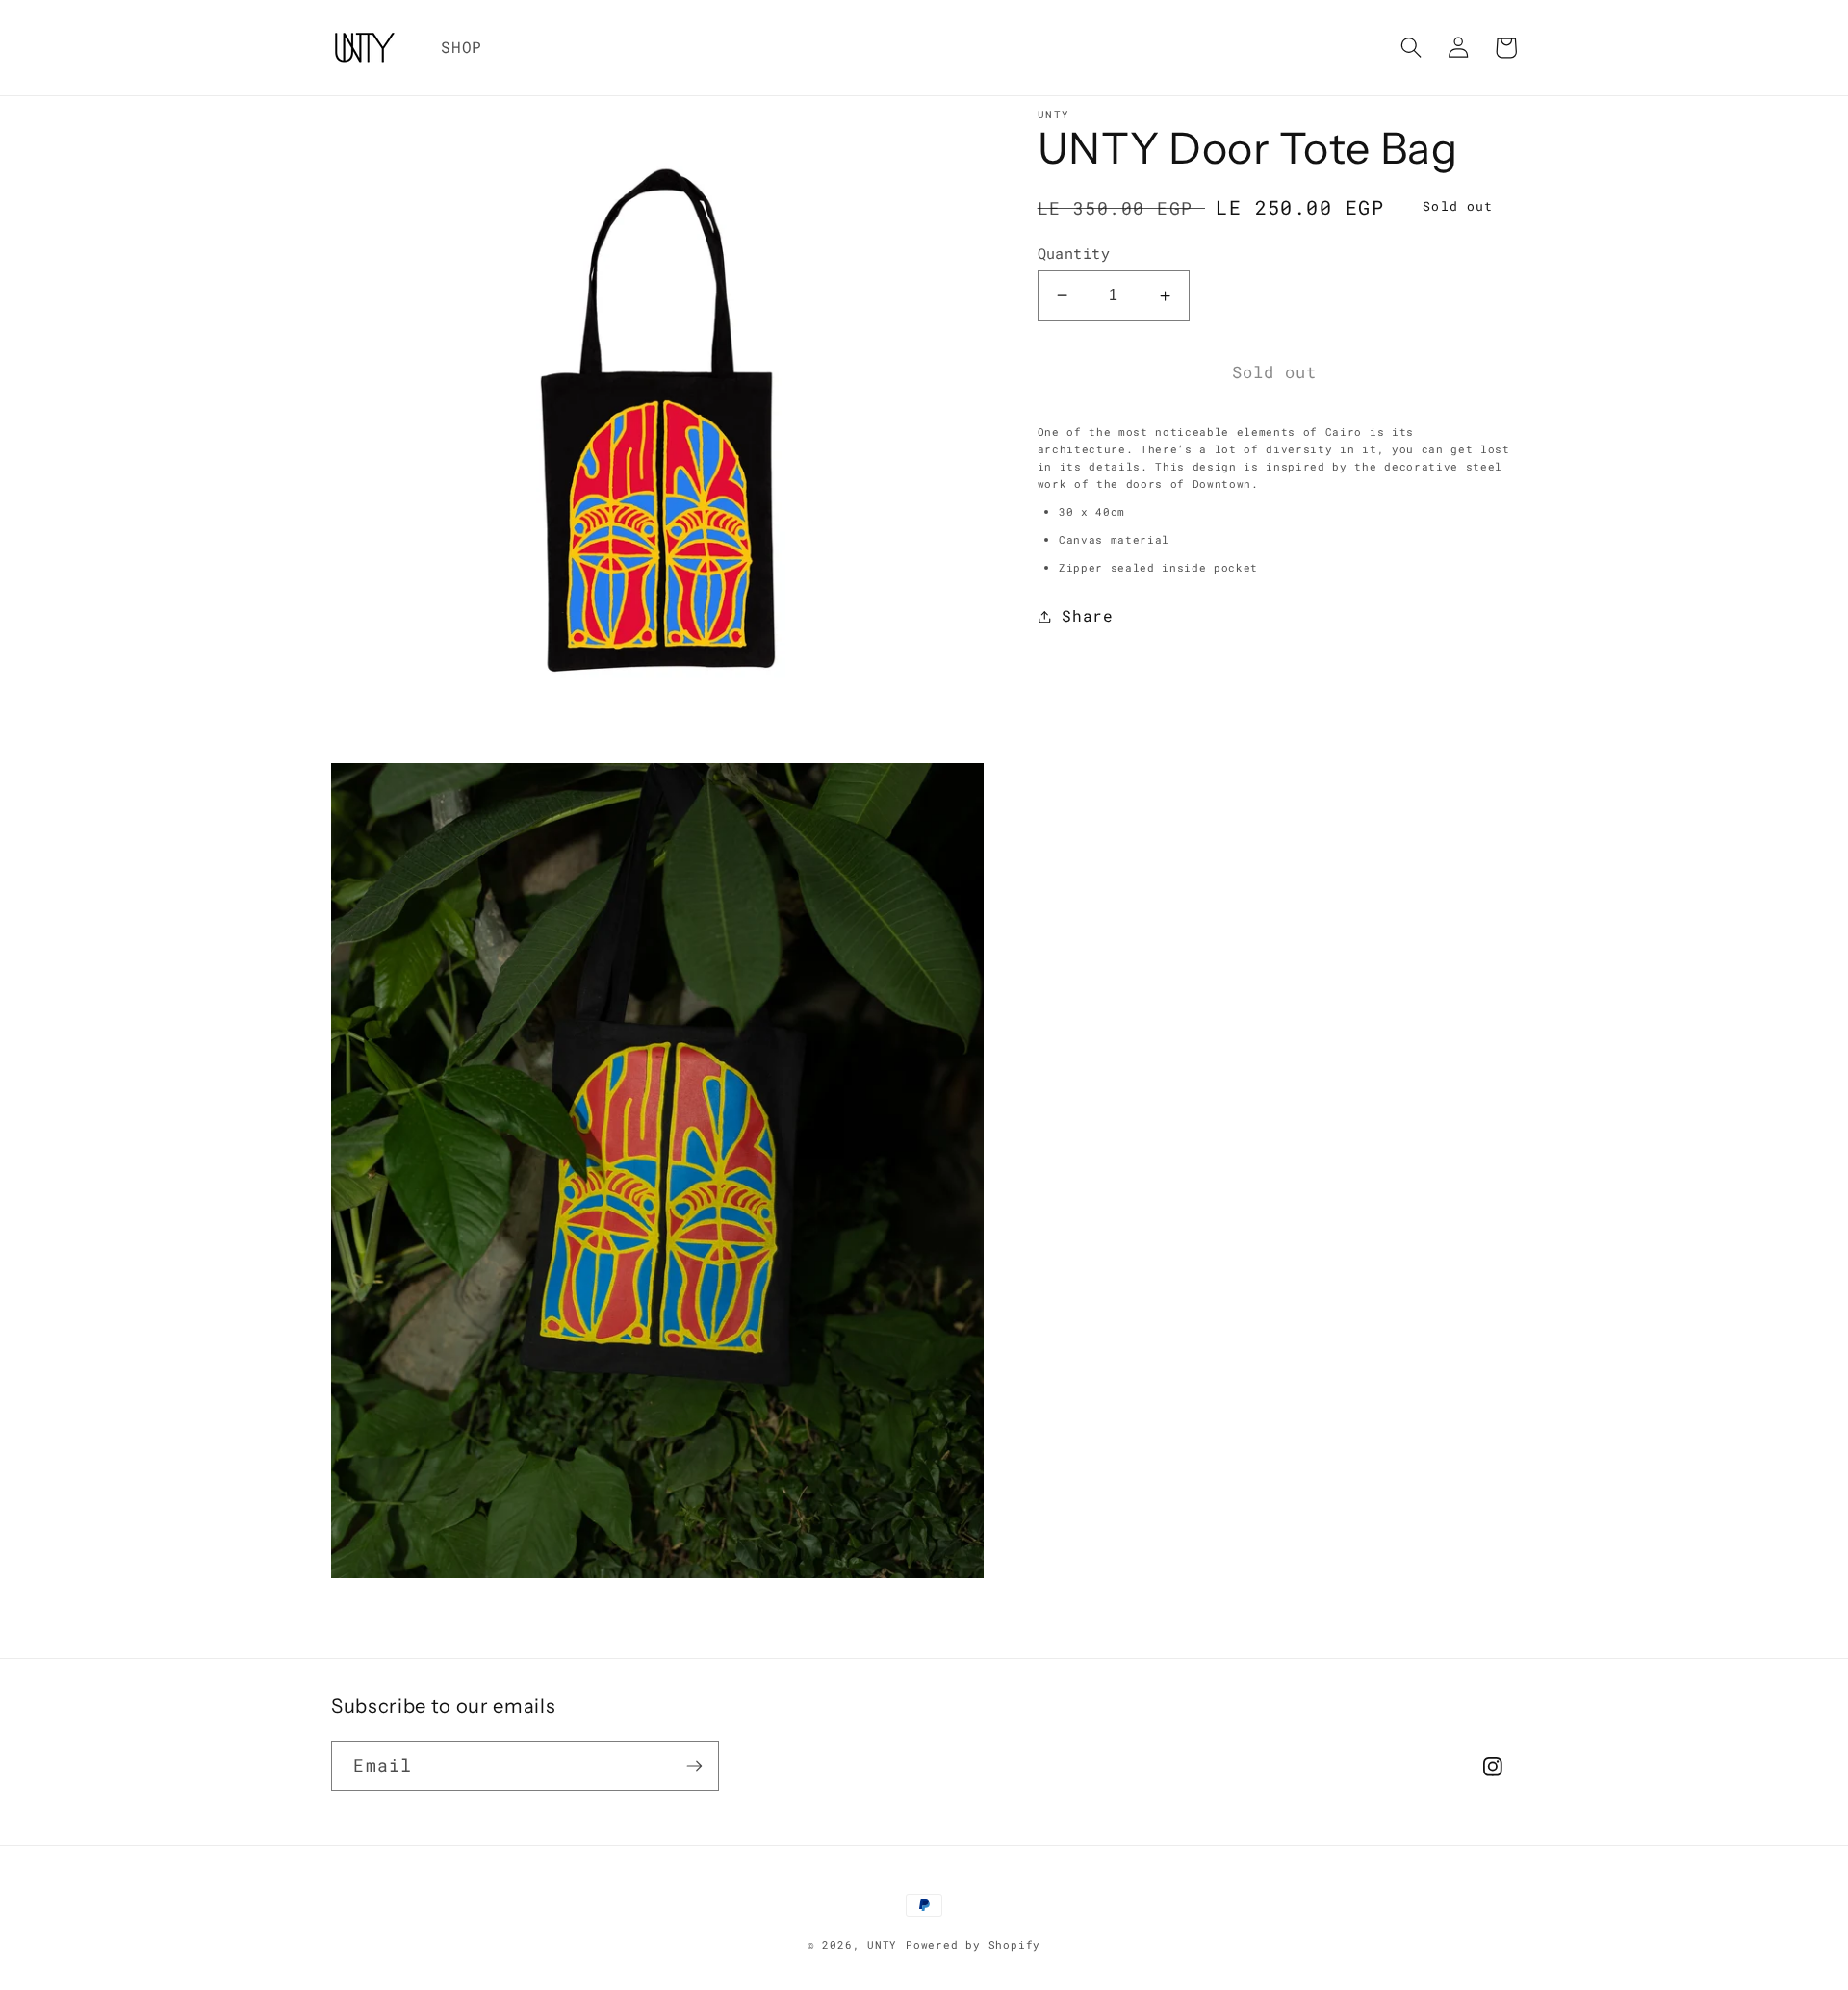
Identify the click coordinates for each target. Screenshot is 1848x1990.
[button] (1412, 48)
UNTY (882, 1944)
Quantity (1074, 254)
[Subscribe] (694, 1766)
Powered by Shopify (973, 1944)
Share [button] (1087, 616)
